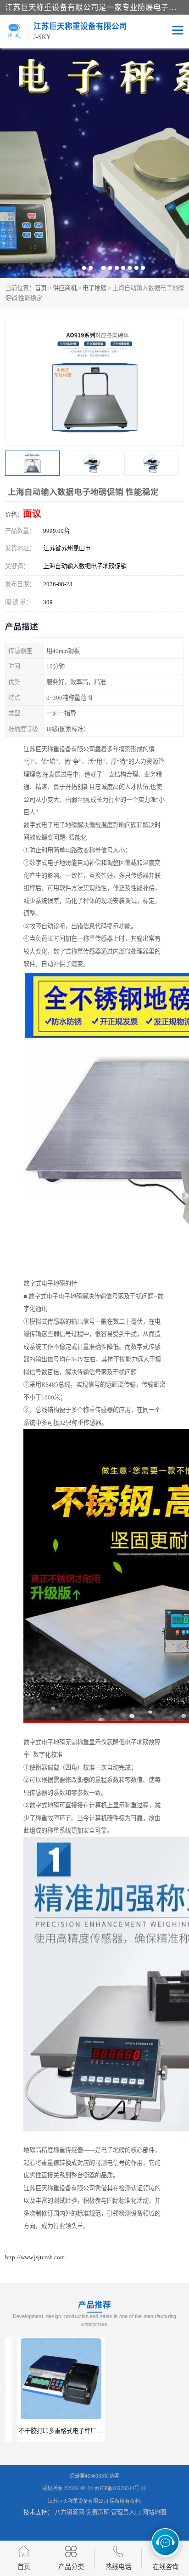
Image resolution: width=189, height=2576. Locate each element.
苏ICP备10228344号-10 (121, 2488)
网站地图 (154, 2512)
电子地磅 (94, 288)
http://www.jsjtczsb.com (35, 2257)
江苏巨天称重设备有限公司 (78, 2501)
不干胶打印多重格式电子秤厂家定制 (54, 2431)
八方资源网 (69, 2512)
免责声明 (98, 2512)
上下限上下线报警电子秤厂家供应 (143, 2431)
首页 (41, 288)
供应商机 (65, 288)
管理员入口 (126, 2512)
